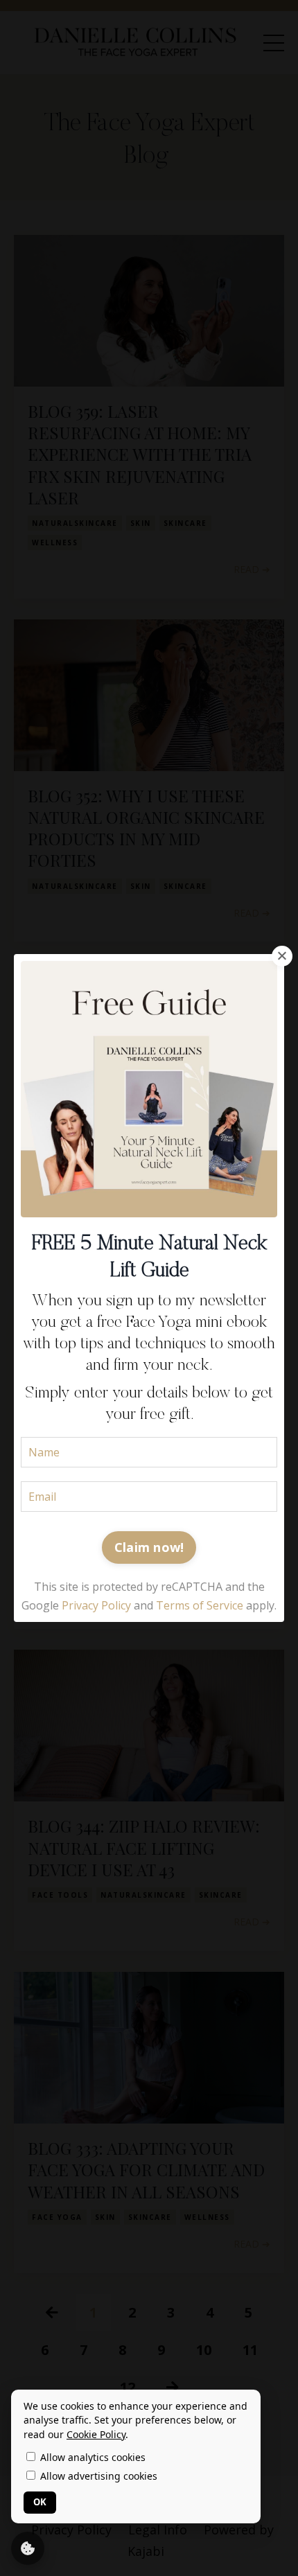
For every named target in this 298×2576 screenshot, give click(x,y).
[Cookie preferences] (28, 2548)
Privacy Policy (96, 1605)
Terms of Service (200, 1605)
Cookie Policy (96, 2434)
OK (40, 2502)
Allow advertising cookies (97, 2476)
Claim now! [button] (149, 1547)
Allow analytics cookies (91, 2457)
